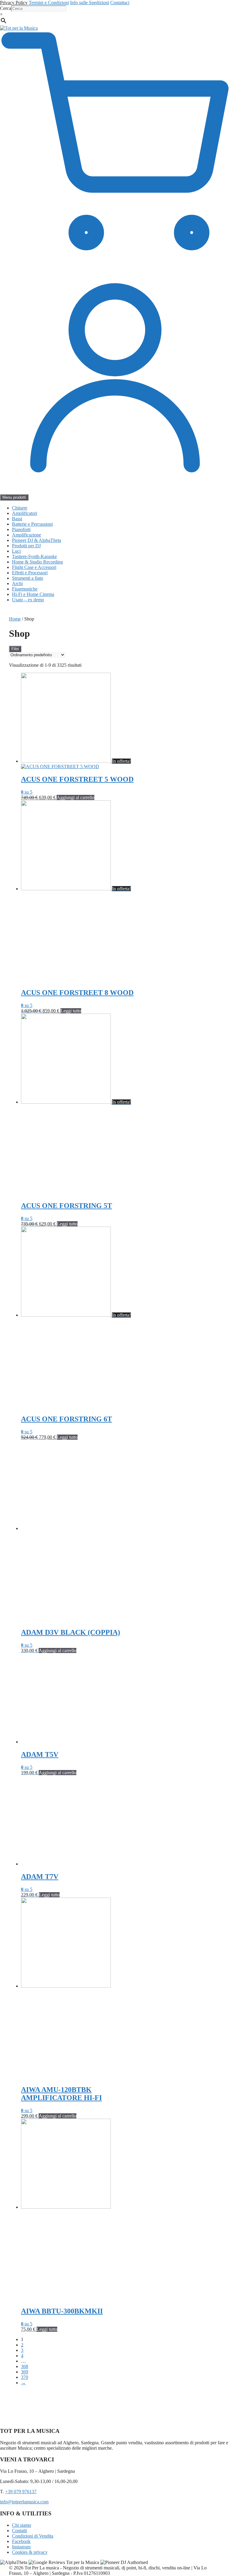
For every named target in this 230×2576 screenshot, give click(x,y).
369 (25, 2372)
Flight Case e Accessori (34, 567)
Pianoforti (21, 529)
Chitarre (20, 508)
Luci (16, 551)
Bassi (17, 519)
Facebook (21, 2541)
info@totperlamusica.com (24, 2502)
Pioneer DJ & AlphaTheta (37, 540)
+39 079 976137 (21, 2492)
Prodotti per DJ (26, 546)
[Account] (115, 491)
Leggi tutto (71, 1011)
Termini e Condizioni (49, 3)
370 (25, 2377)
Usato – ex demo (28, 600)
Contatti (19, 2531)
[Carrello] (115, 260)
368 (25, 2366)
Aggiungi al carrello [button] (75, 797)
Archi (17, 583)
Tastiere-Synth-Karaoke (34, 556)
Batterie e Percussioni (32, 524)
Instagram (21, 2547)
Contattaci (120, 3)
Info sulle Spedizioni (90, 3)
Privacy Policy (14, 3)
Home (15, 619)
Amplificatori (25, 513)
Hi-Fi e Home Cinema (33, 594)
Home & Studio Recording (37, 562)
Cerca (6, 8)
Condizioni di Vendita (33, 2536)
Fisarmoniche (25, 589)
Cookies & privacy (30, 2552)
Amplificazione (27, 535)
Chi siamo (22, 2525)
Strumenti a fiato (28, 578)
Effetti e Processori (30, 573)
